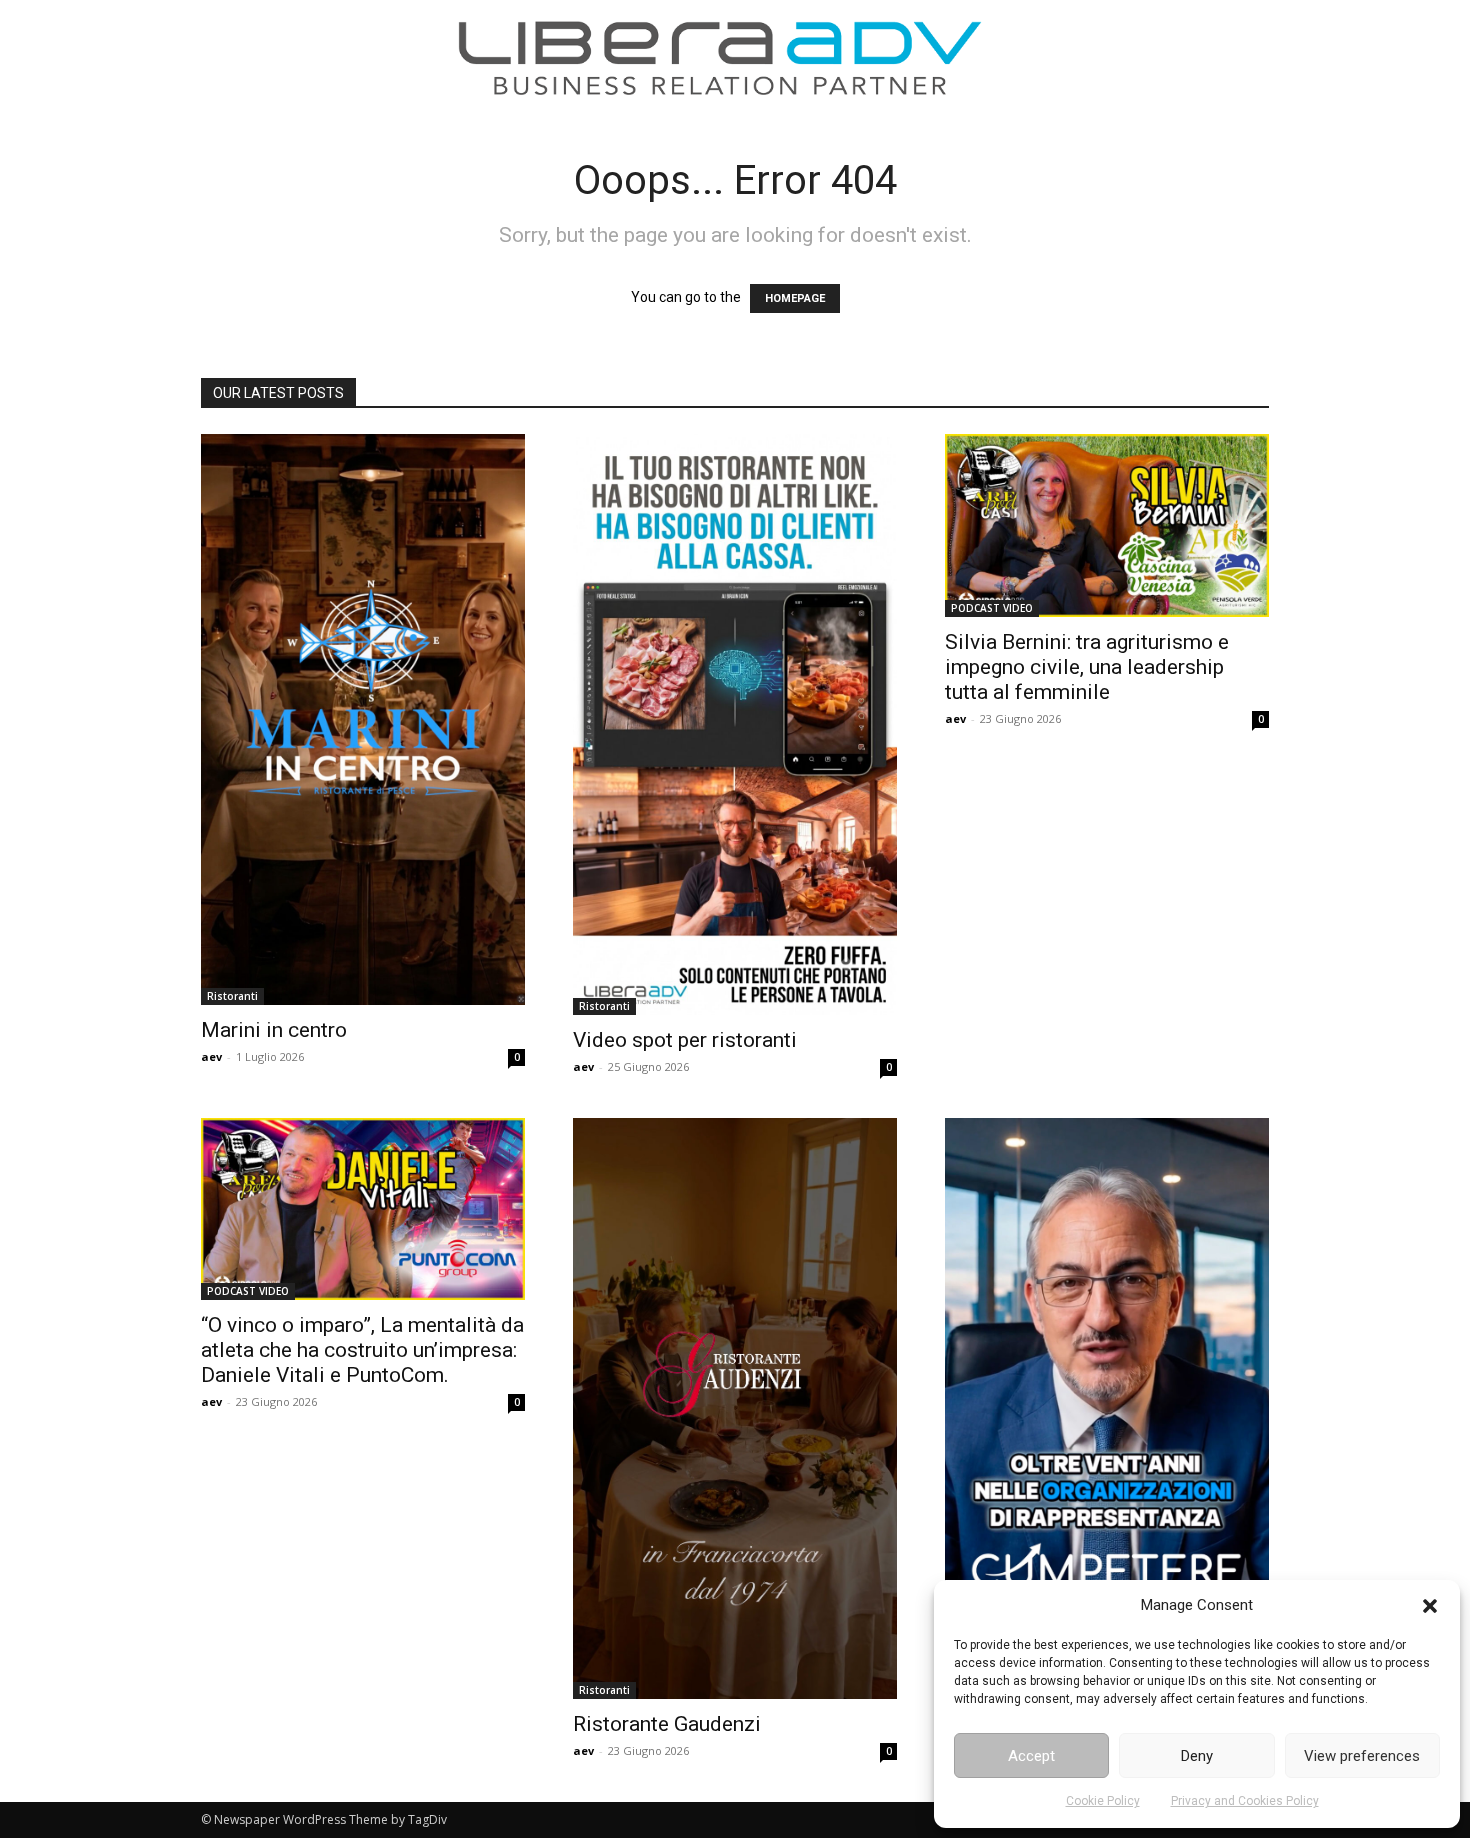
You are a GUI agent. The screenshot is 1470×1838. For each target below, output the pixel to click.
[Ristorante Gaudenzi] (735, 1408)
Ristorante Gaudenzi (667, 1724)
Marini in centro (274, 1030)
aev (211, 1056)
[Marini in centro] (363, 719)
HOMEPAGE (795, 298)
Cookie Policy (1103, 1801)
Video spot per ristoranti (685, 1040)
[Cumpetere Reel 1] (1107, 1405)
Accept (1031, 1756)
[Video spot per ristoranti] (735, 724)
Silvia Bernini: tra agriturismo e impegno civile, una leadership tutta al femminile (1087, 667)
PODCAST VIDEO (992, 608)
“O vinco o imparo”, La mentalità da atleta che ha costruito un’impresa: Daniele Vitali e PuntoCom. (362, 1350)
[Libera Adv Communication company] (720, 58)
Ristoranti (232, 996)
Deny (1197, 1756)
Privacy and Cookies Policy (1245, 1801)
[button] (1430, 1606)
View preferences (1362, 1756)
